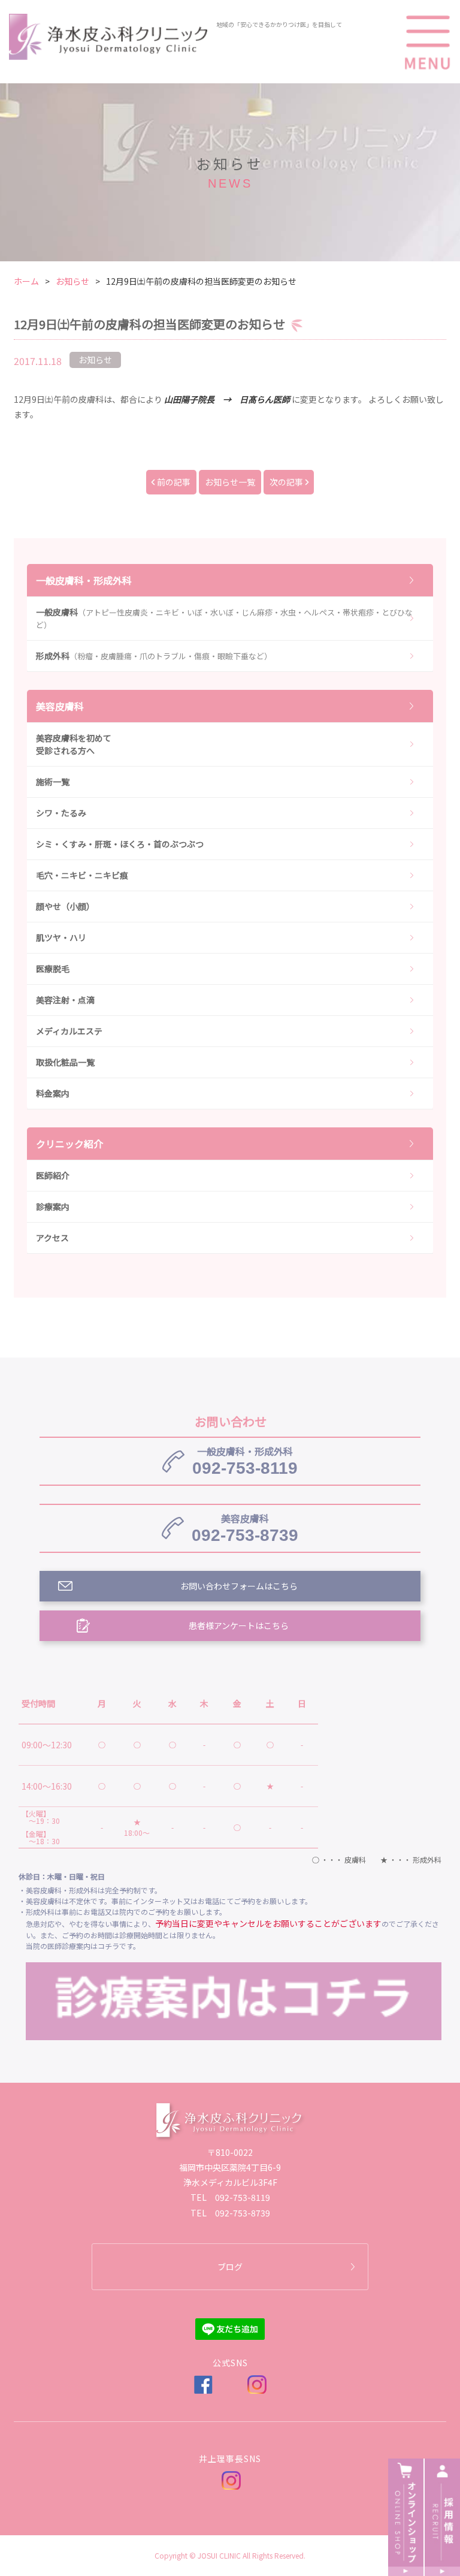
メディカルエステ (69, 1031)
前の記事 (174, 482)
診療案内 (53, 1206)
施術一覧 (53, 782)
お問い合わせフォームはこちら (239, 1586)
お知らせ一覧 (230, 482)
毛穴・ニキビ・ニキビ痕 (82, 875)
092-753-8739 (245, 1528)
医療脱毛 (53, 969)
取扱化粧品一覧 (65, 1062)
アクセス (52, 1238)
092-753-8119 (245, 1461)
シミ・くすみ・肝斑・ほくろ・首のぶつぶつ (120, 844)
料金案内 (53, 1093)
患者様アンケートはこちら (239, 1625)
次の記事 (286, 482)
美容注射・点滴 (65, 1000)
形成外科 (154, 656)
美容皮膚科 (60, 706)
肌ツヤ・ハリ (61, 937)
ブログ (230, 2267)
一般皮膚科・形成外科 (84, 580)
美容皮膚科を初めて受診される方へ (74, 744)
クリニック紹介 (69, 1144)
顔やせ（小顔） (65, 906)
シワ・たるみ (61, 813)
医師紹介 (53, 1175)
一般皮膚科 (224, 618)
